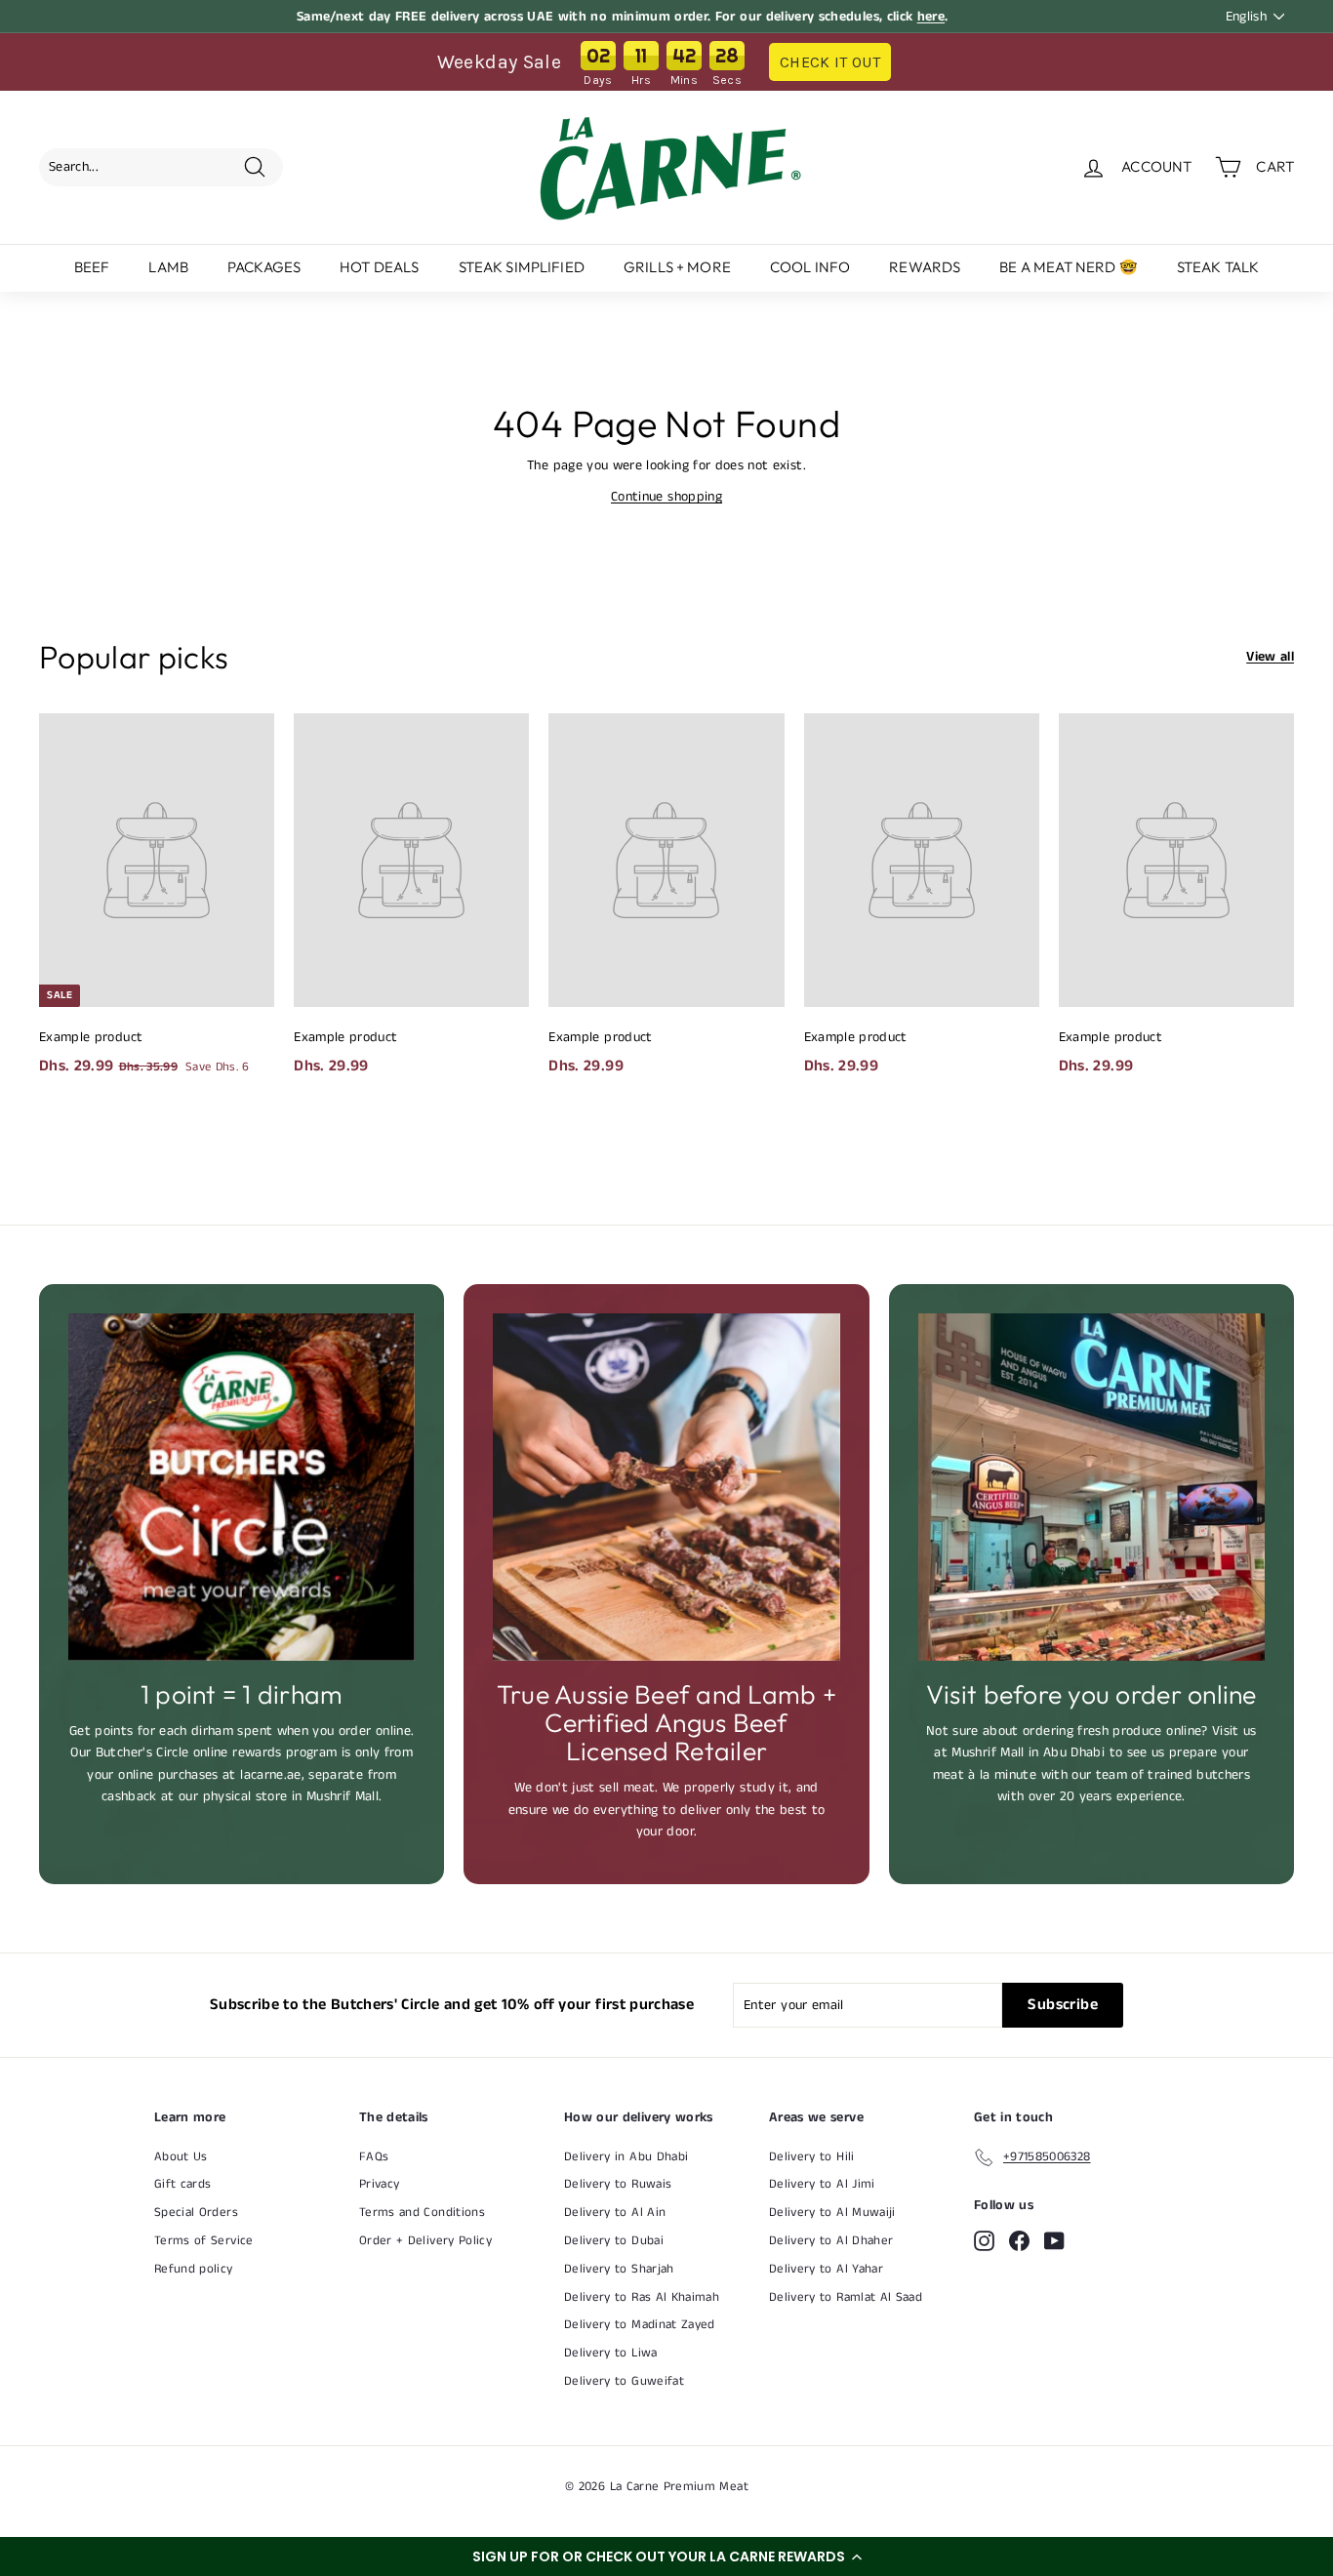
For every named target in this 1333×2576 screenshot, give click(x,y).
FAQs (374, 2157)
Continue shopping (666, 497)
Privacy (379, 2184)
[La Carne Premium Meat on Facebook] (1019, 2241)
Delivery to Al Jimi (822, 2184)
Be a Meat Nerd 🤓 (1068, 267)
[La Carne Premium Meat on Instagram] (984, 2241)
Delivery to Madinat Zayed (640, 2325)
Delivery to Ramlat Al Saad (846, 2297)
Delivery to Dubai (614, 2241)
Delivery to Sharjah (619, 2269)
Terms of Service (204, 2241)
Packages (264, 267)
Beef (92, 267)
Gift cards (183, 2184)
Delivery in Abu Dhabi (626, 2157)
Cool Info (810, 267)
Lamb (168, 267)
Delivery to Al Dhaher (831, 2241)
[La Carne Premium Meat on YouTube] (1054, 2241)
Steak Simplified (522, 267)
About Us (181, 2157)
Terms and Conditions (422, 2213)
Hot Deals (379, 267)
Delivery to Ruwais (618, 2184)
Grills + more (677, 267)
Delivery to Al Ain (615, 2213)
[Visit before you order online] (1091, 1487)
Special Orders (196, 2213)
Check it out (830, 62)
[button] (666, 2556)
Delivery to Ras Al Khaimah (642, 2297)
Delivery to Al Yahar (826, 2269)
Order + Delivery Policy (425, 2241)
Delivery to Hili (812, 2157)
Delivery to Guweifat (624, 2381)
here (931, 17)
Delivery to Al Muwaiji (832, 2213)
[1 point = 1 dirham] (242, 1487)
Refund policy (194, 2269)
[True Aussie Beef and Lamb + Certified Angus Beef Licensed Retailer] (666, 1487)
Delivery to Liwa (611, 2353)
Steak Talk (1218, 267)
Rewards (925, 267)
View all (1270, 657)
